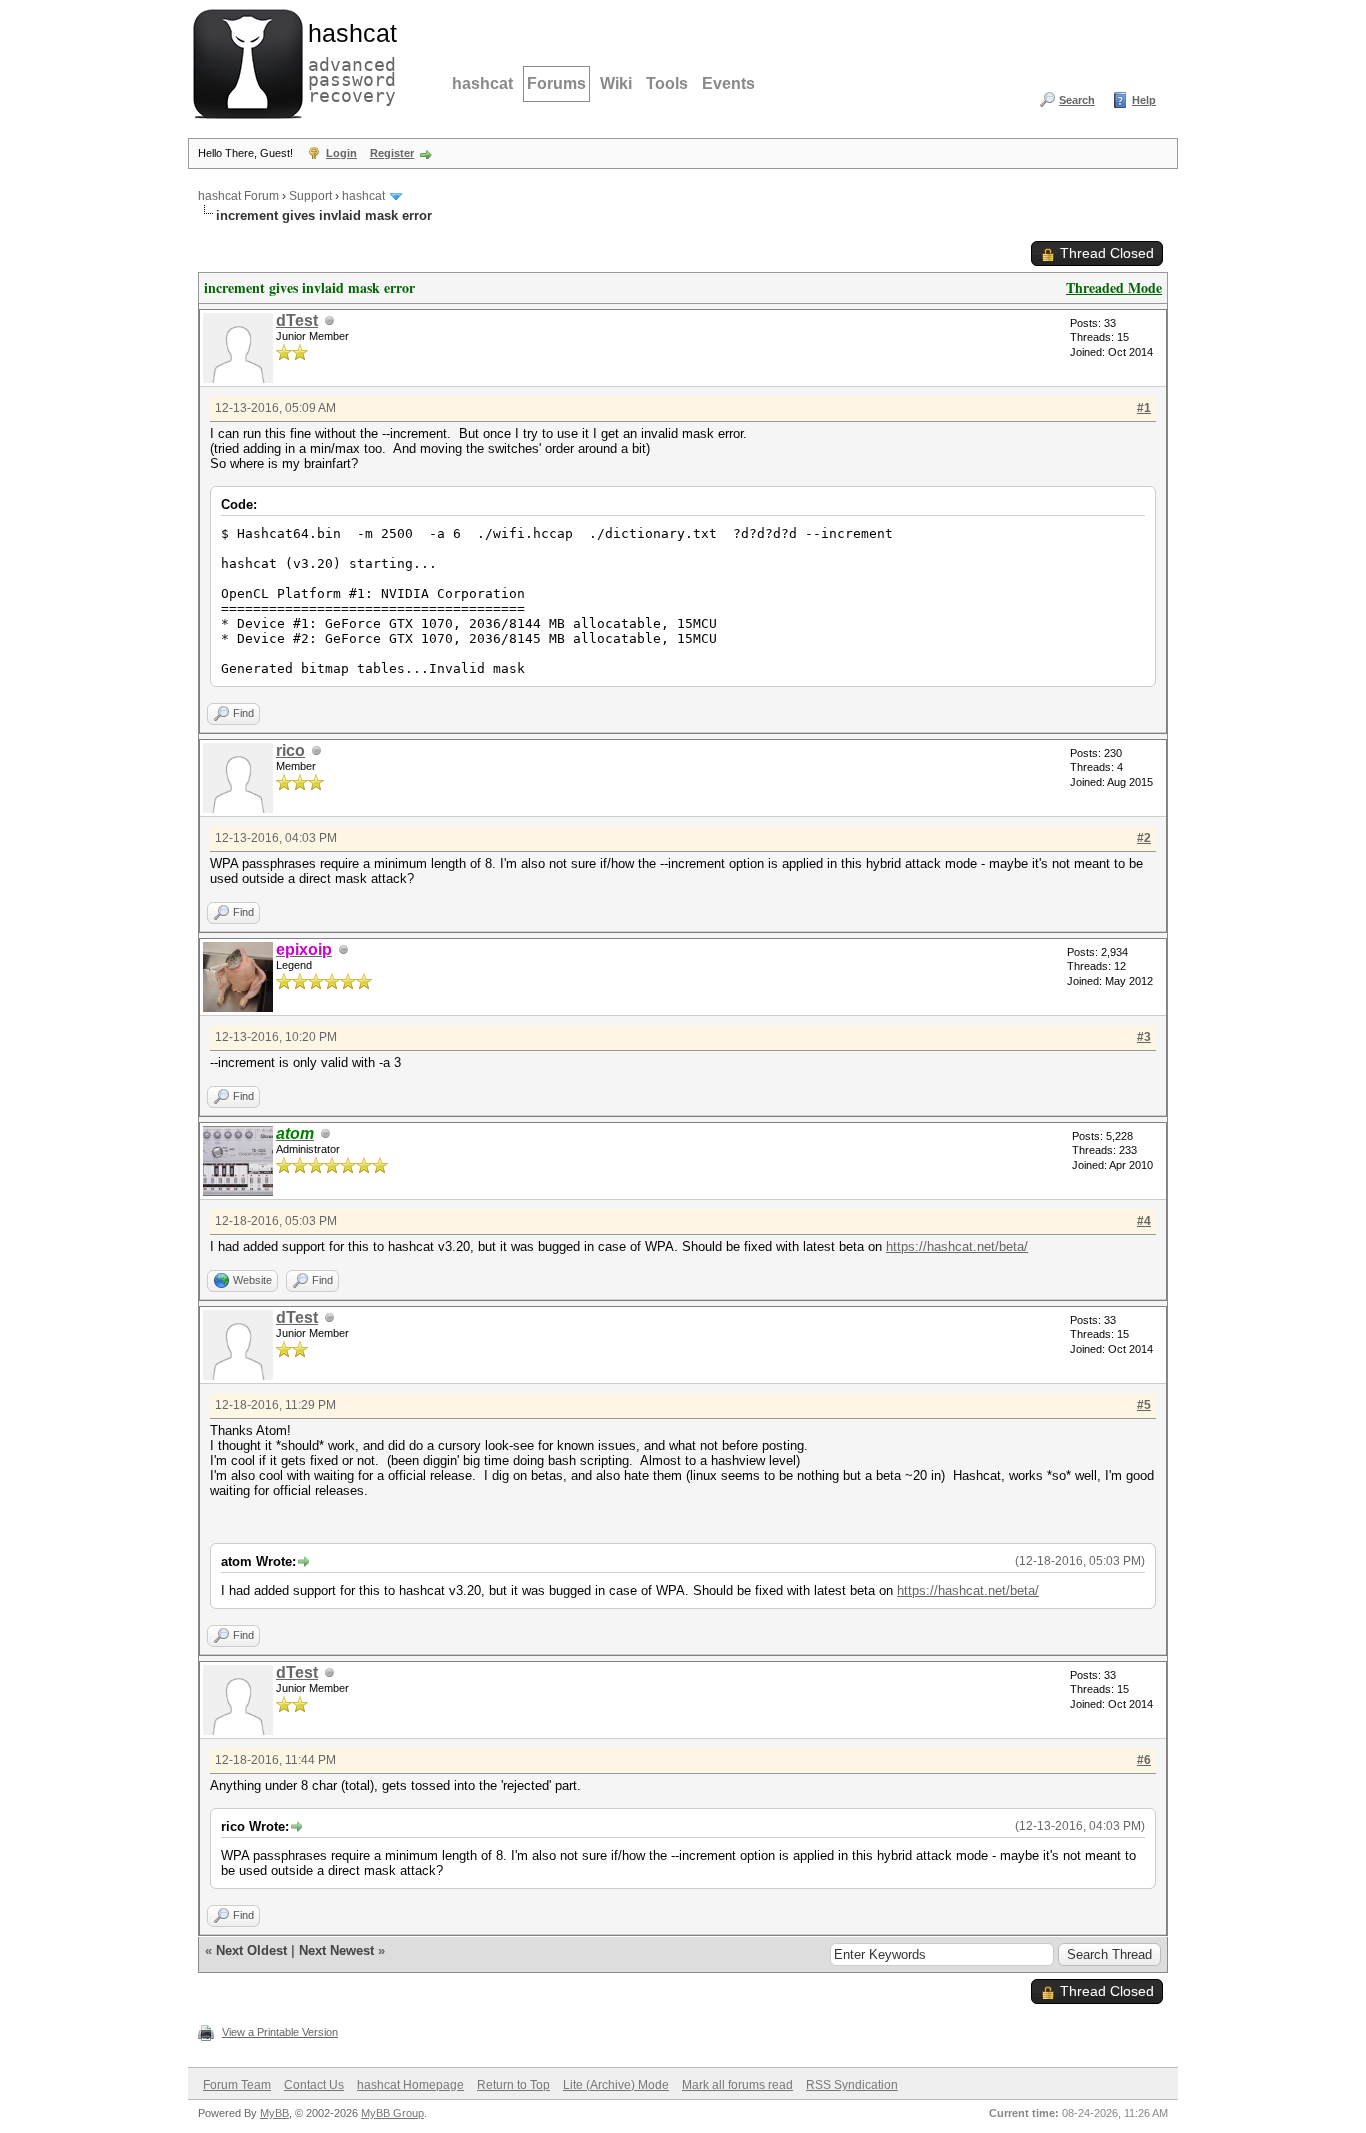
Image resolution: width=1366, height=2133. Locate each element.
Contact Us (314, 2085)
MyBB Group (392, 2113)
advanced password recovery (348, 61)
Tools (667, 83)
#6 (1144, 1760)
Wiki (616, 83)
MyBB (274, 2113)
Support (310, 196)
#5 (1144, 1405)
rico (290, 750)
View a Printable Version (280, 2032)
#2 (1144, 838)
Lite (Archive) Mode (616, 2085)
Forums (556, 83)
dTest (297, 320)
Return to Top (513, 2085)
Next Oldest (251, 1950)
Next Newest (336, 1950)
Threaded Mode (1114, 287)
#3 (1144, 1037)
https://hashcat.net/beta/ (957, 1246)
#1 (1144, 408)
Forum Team (237, 2085)
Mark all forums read (737, 2085)
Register (392, 153)
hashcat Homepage (410, 2085)
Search (1077, 100)
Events (728, 83)
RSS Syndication (852, 2085)
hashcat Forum (238, 196)
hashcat (482, 83)
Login (341, 153)
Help (1144, 100)
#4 (1144, 1221)
